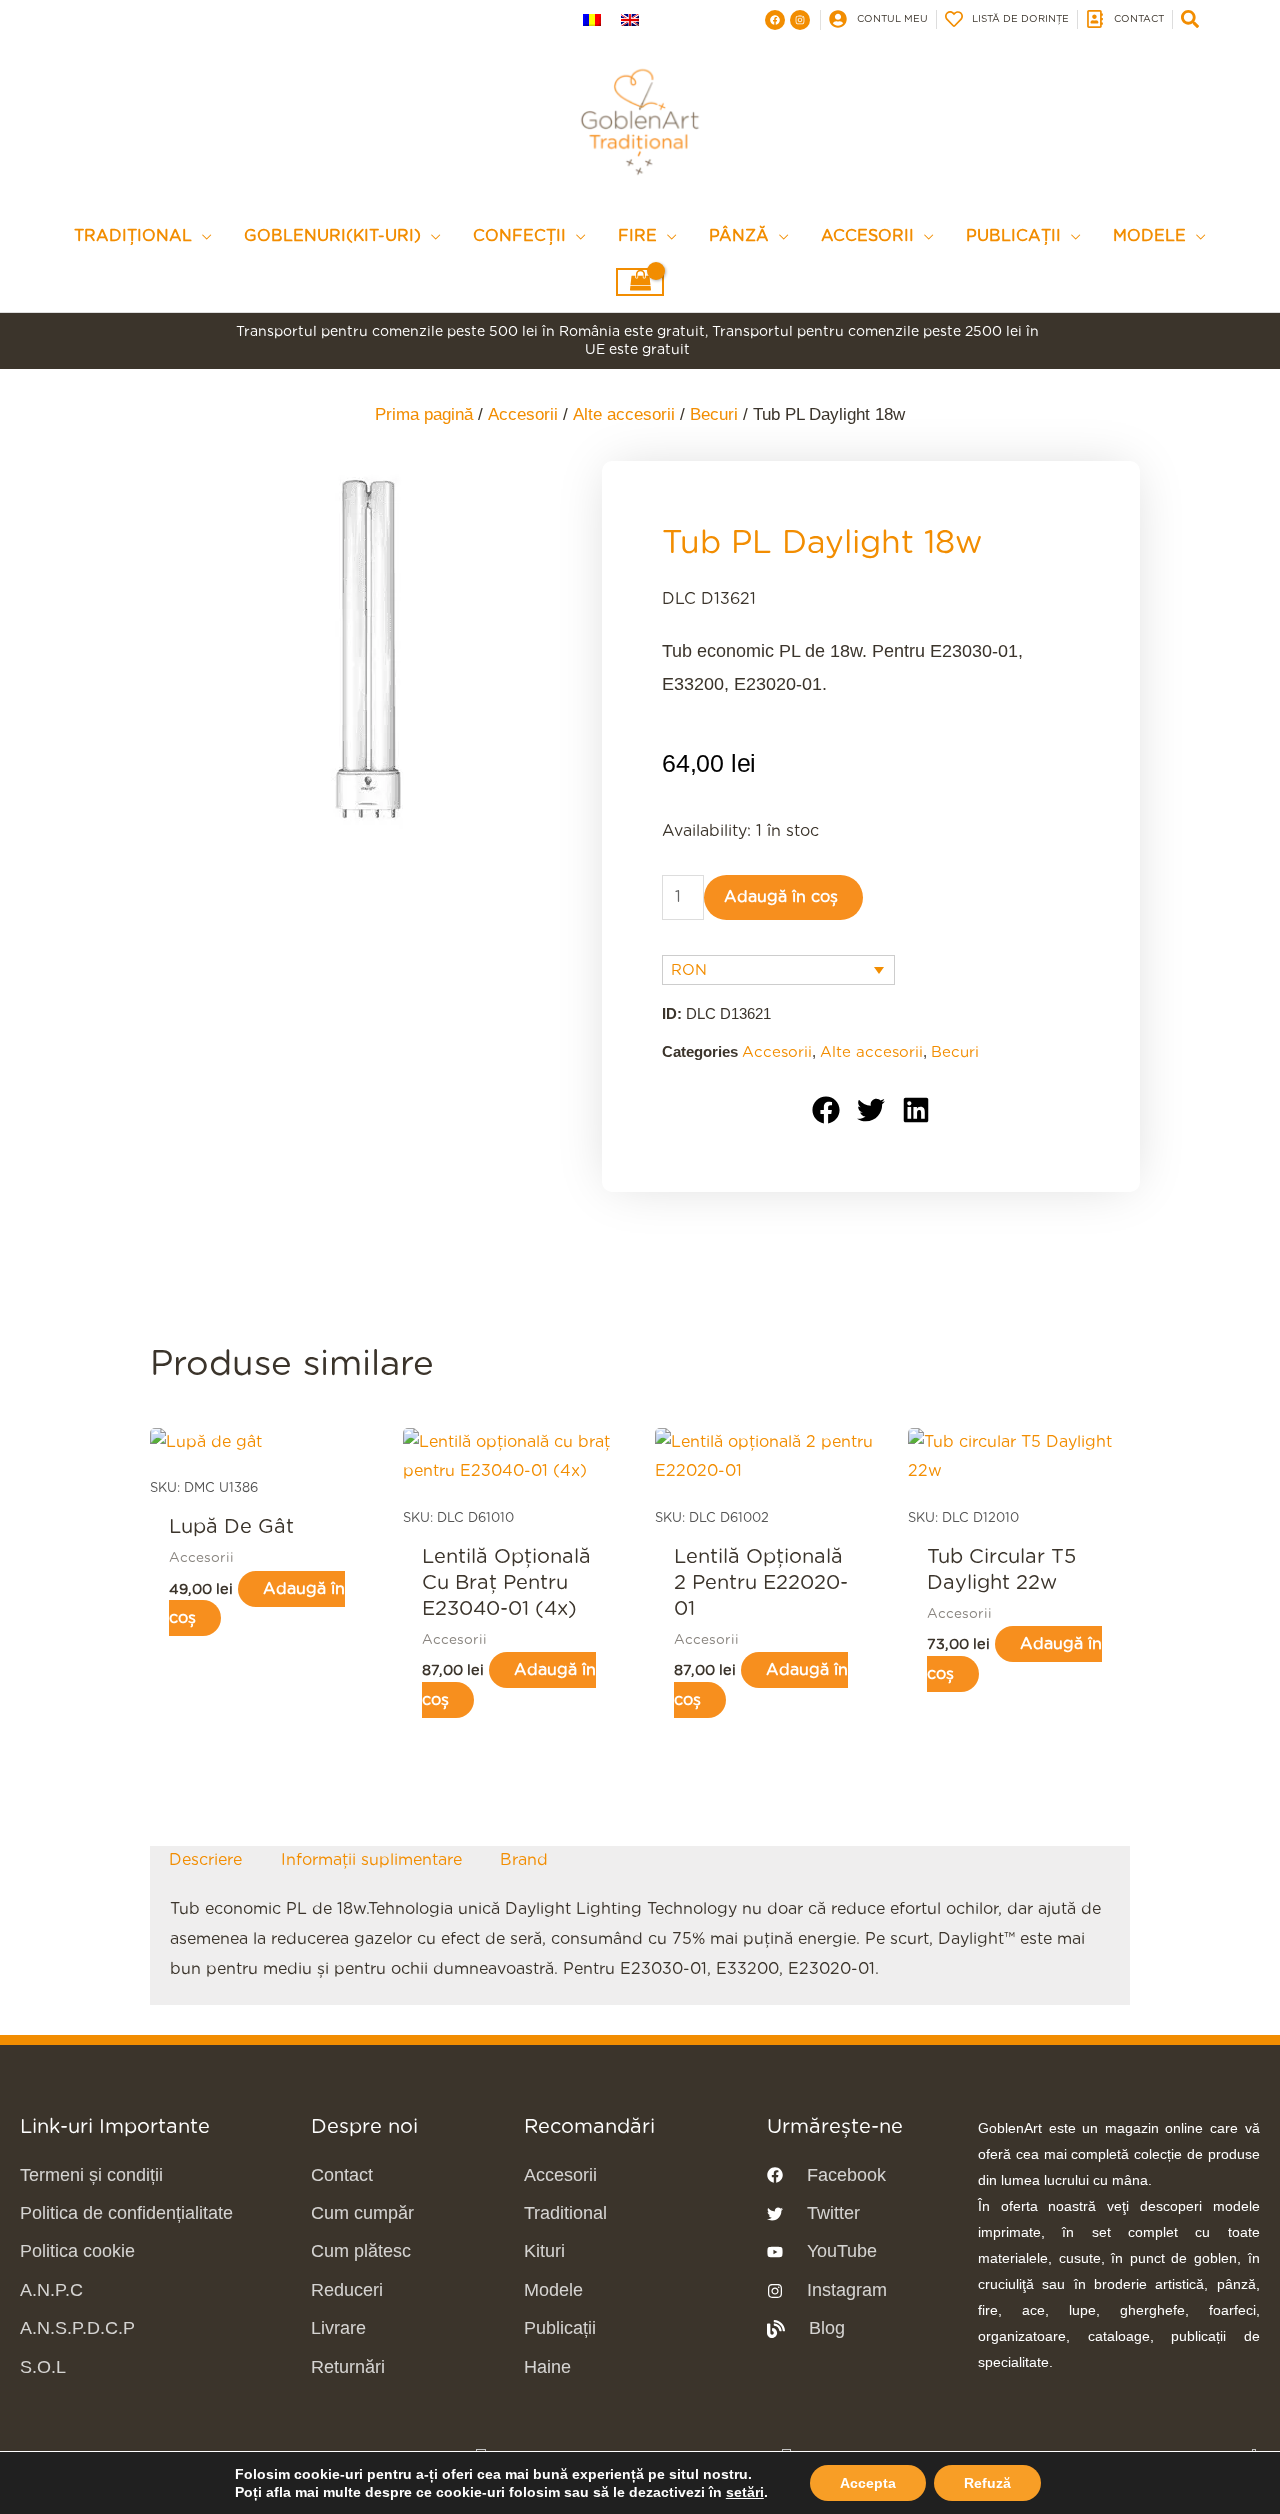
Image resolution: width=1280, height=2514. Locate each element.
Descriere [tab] (205, 1860)
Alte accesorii (624, 414)
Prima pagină (424, 414)
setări (745, 2492)
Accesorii (523, 414)
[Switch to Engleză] (630, 19)
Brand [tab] (524, 1860)
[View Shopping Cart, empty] (640, 282)
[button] (826, 1109)
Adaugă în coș (781, 897)
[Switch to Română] (592, 19)
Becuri (714, 414)
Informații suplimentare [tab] (371, 1860)
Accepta (868, 2483)
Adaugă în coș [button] (257, 1604)
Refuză (987, 2483)
